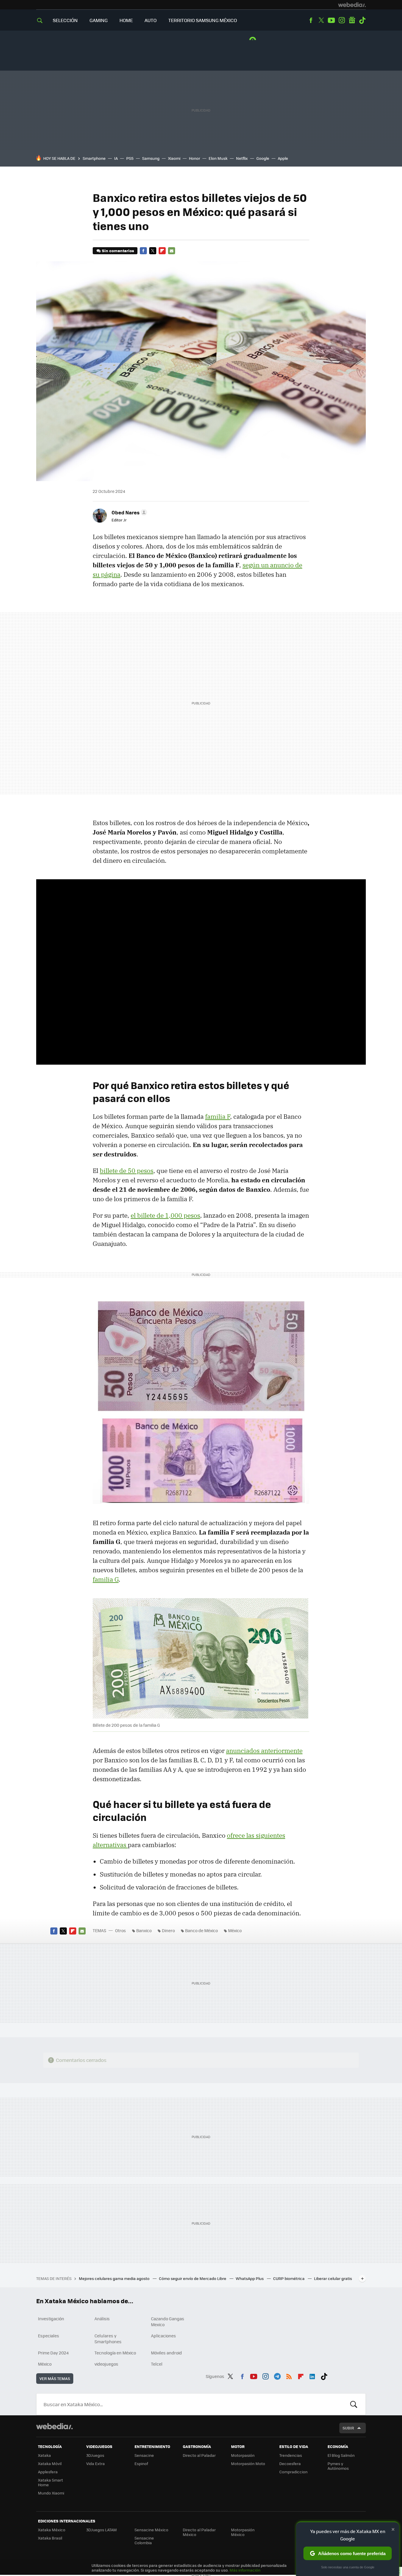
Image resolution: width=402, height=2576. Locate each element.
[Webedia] (352, 5)
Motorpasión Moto (248, 2463)
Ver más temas (55, 2378)
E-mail (172, 251)
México (235, 1930)
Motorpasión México (243, 2532)
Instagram (342, 20)
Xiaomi (174, 158)
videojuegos (106, 2364)
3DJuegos (95, 2455)
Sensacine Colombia (144, 2540)
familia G (106, 1579)
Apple (283, 158)
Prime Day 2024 (53, 2353)
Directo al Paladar (199, 2455)
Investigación (51, 2319)
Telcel (157, 2364)
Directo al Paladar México (199, 2532)
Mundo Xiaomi (51, 2493)
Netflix (242, 158)
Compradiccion (293, 2472)
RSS (289, 2375)
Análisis (102, 2319)
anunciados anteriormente (264, 1751)
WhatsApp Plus (250, 2278)
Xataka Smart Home (50, 2482)
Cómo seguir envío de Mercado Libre (193, 2278)
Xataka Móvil (50, 2463)
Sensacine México (151, 2530)
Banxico (144, 1930)
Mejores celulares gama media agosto (115, 2278)
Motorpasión (243, 2455)
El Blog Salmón (341, 2455)
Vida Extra (95, 2463)
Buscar (354, 2404)
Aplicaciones (163, 2336)
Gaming (99, 20)
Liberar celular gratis (333, 2278)
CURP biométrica (289, 2278)
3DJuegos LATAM (102, 2530)
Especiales (49, 2336)
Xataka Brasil (50, 2538)
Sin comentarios (118, 251)
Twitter (321, 20)
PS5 (130, 158)
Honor (195, 158)
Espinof (141, 2463)
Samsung (151, 158)
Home (126, 20)
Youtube (331, 20)
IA (116, 158)
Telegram (277, 2375)
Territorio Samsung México (203, 20)
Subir (348, 2428)
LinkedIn (312, 2375)
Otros (121, 1930)
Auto (151, 20)
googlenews (352, 20)
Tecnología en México (115, 2353)
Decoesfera (290, 2463)
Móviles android (166, 2353)
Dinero (168, 1930)
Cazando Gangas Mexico (168, 2321)
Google (263, 158)
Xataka (44, 2455)
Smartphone (94, 158)
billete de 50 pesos (127, 1171)
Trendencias (291, 2455)
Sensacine (144, 2455)
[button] (128, 512)
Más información (245, 2570)
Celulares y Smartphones (108, 2339)
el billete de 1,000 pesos (165, 1215)
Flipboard (162, 251)
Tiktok (362, 20)
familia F (218, 1116)
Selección (65, 20)
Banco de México (201, 1930)
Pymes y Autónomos (338, 2466)
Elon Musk (218, 158)
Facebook (311, 20)
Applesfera (48, 2472)
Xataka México (52, 2530)
